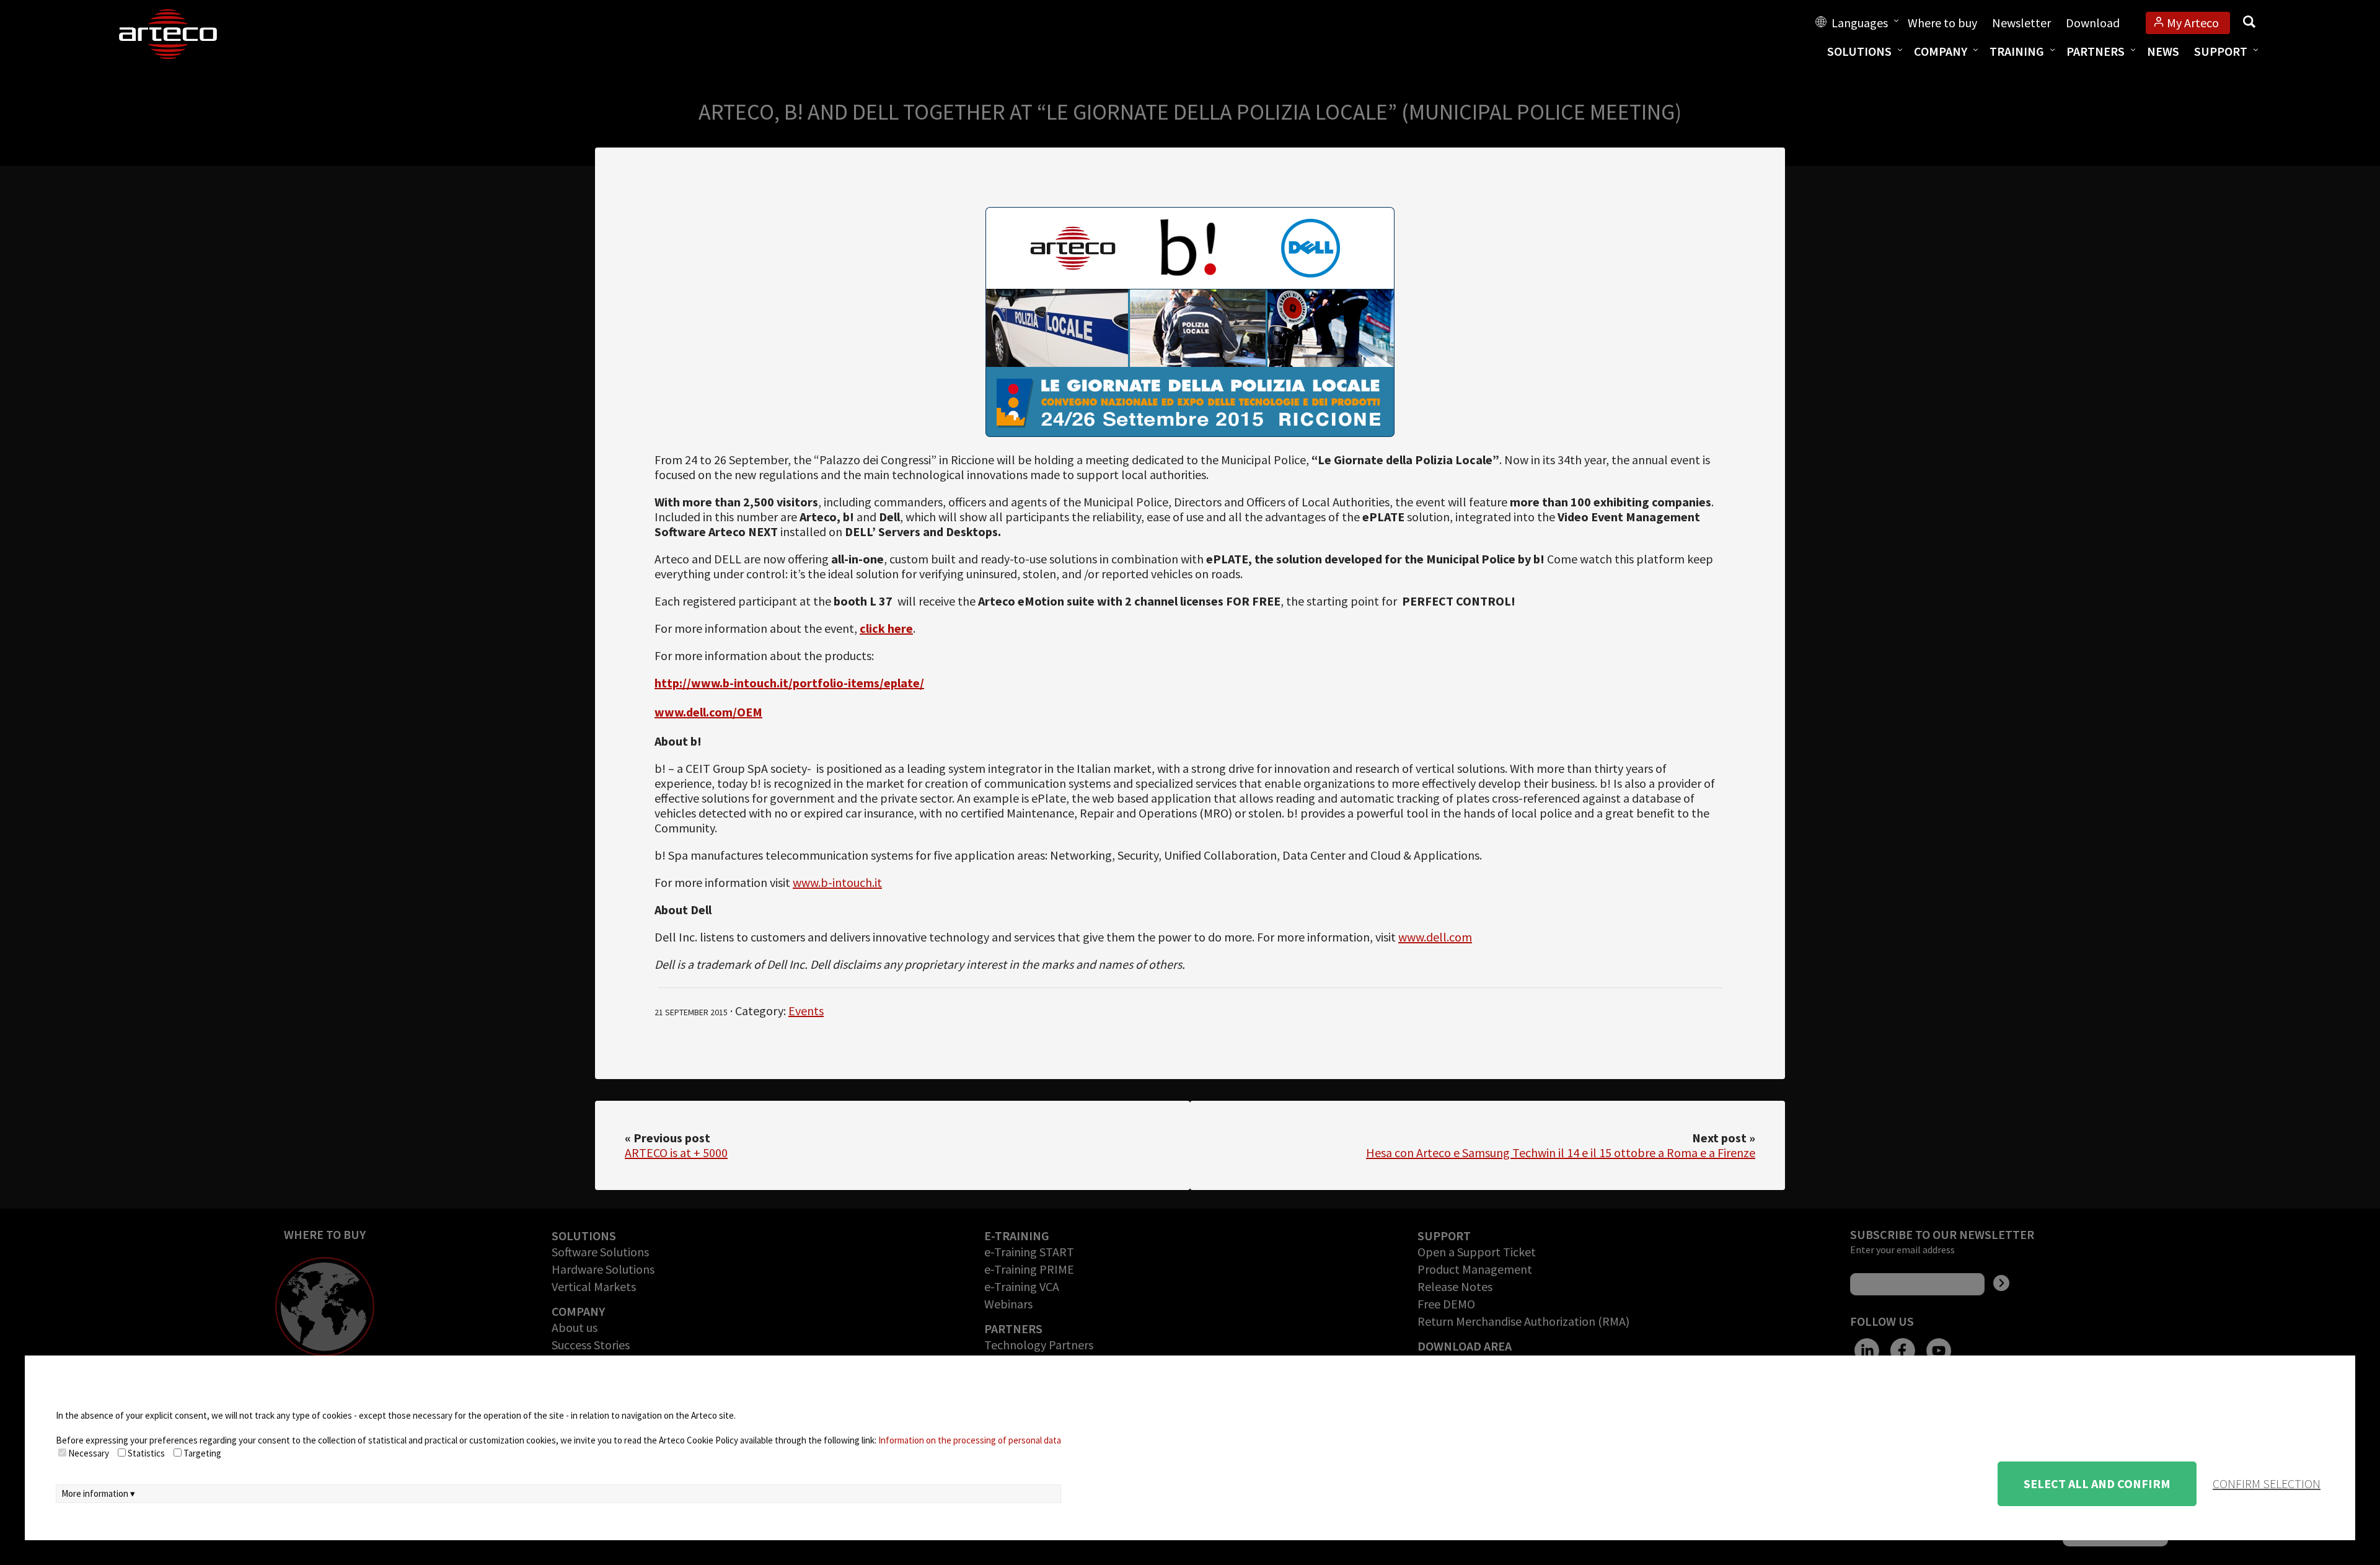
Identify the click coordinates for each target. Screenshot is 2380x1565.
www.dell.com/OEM (708, 712)
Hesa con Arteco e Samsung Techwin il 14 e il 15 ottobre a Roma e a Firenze (1561, 1153)
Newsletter (2021, 23)
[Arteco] (181, 34)
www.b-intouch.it (837, 882)
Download (2093, 23)
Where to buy (1942, 23)
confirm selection (2267, 1483)
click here (886, 628)
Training (2017, 51)
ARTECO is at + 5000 (676, 1153)
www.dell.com (1435, 937)
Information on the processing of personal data (970, 1440)
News (2163, 51)
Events (806, 1011)
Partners (2096, 51)
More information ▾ (98, 1493)
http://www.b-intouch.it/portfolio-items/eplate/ (789, 683)
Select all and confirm (2097, 1483)
